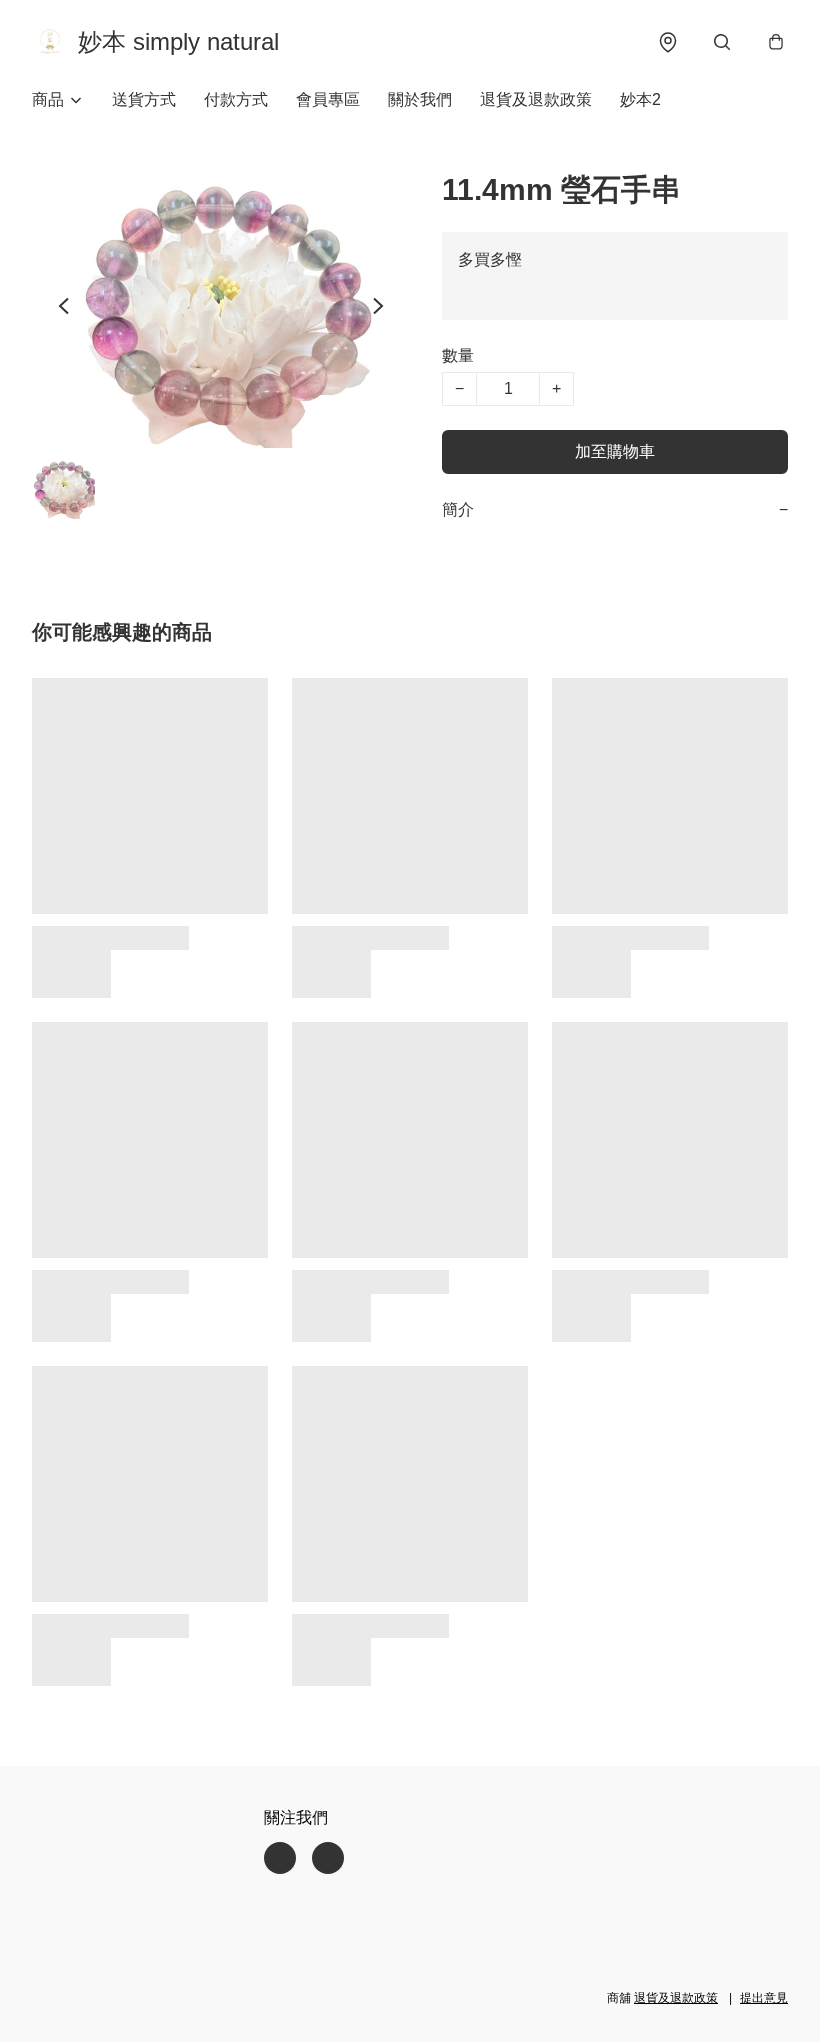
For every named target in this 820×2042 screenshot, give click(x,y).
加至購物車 (615, 451)
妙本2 (640, 99)
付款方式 (236, 99)
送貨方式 (144, 99)
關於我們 (420, 99)
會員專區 (328, 99)
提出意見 (764, 1998)
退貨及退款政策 (536, 99)
